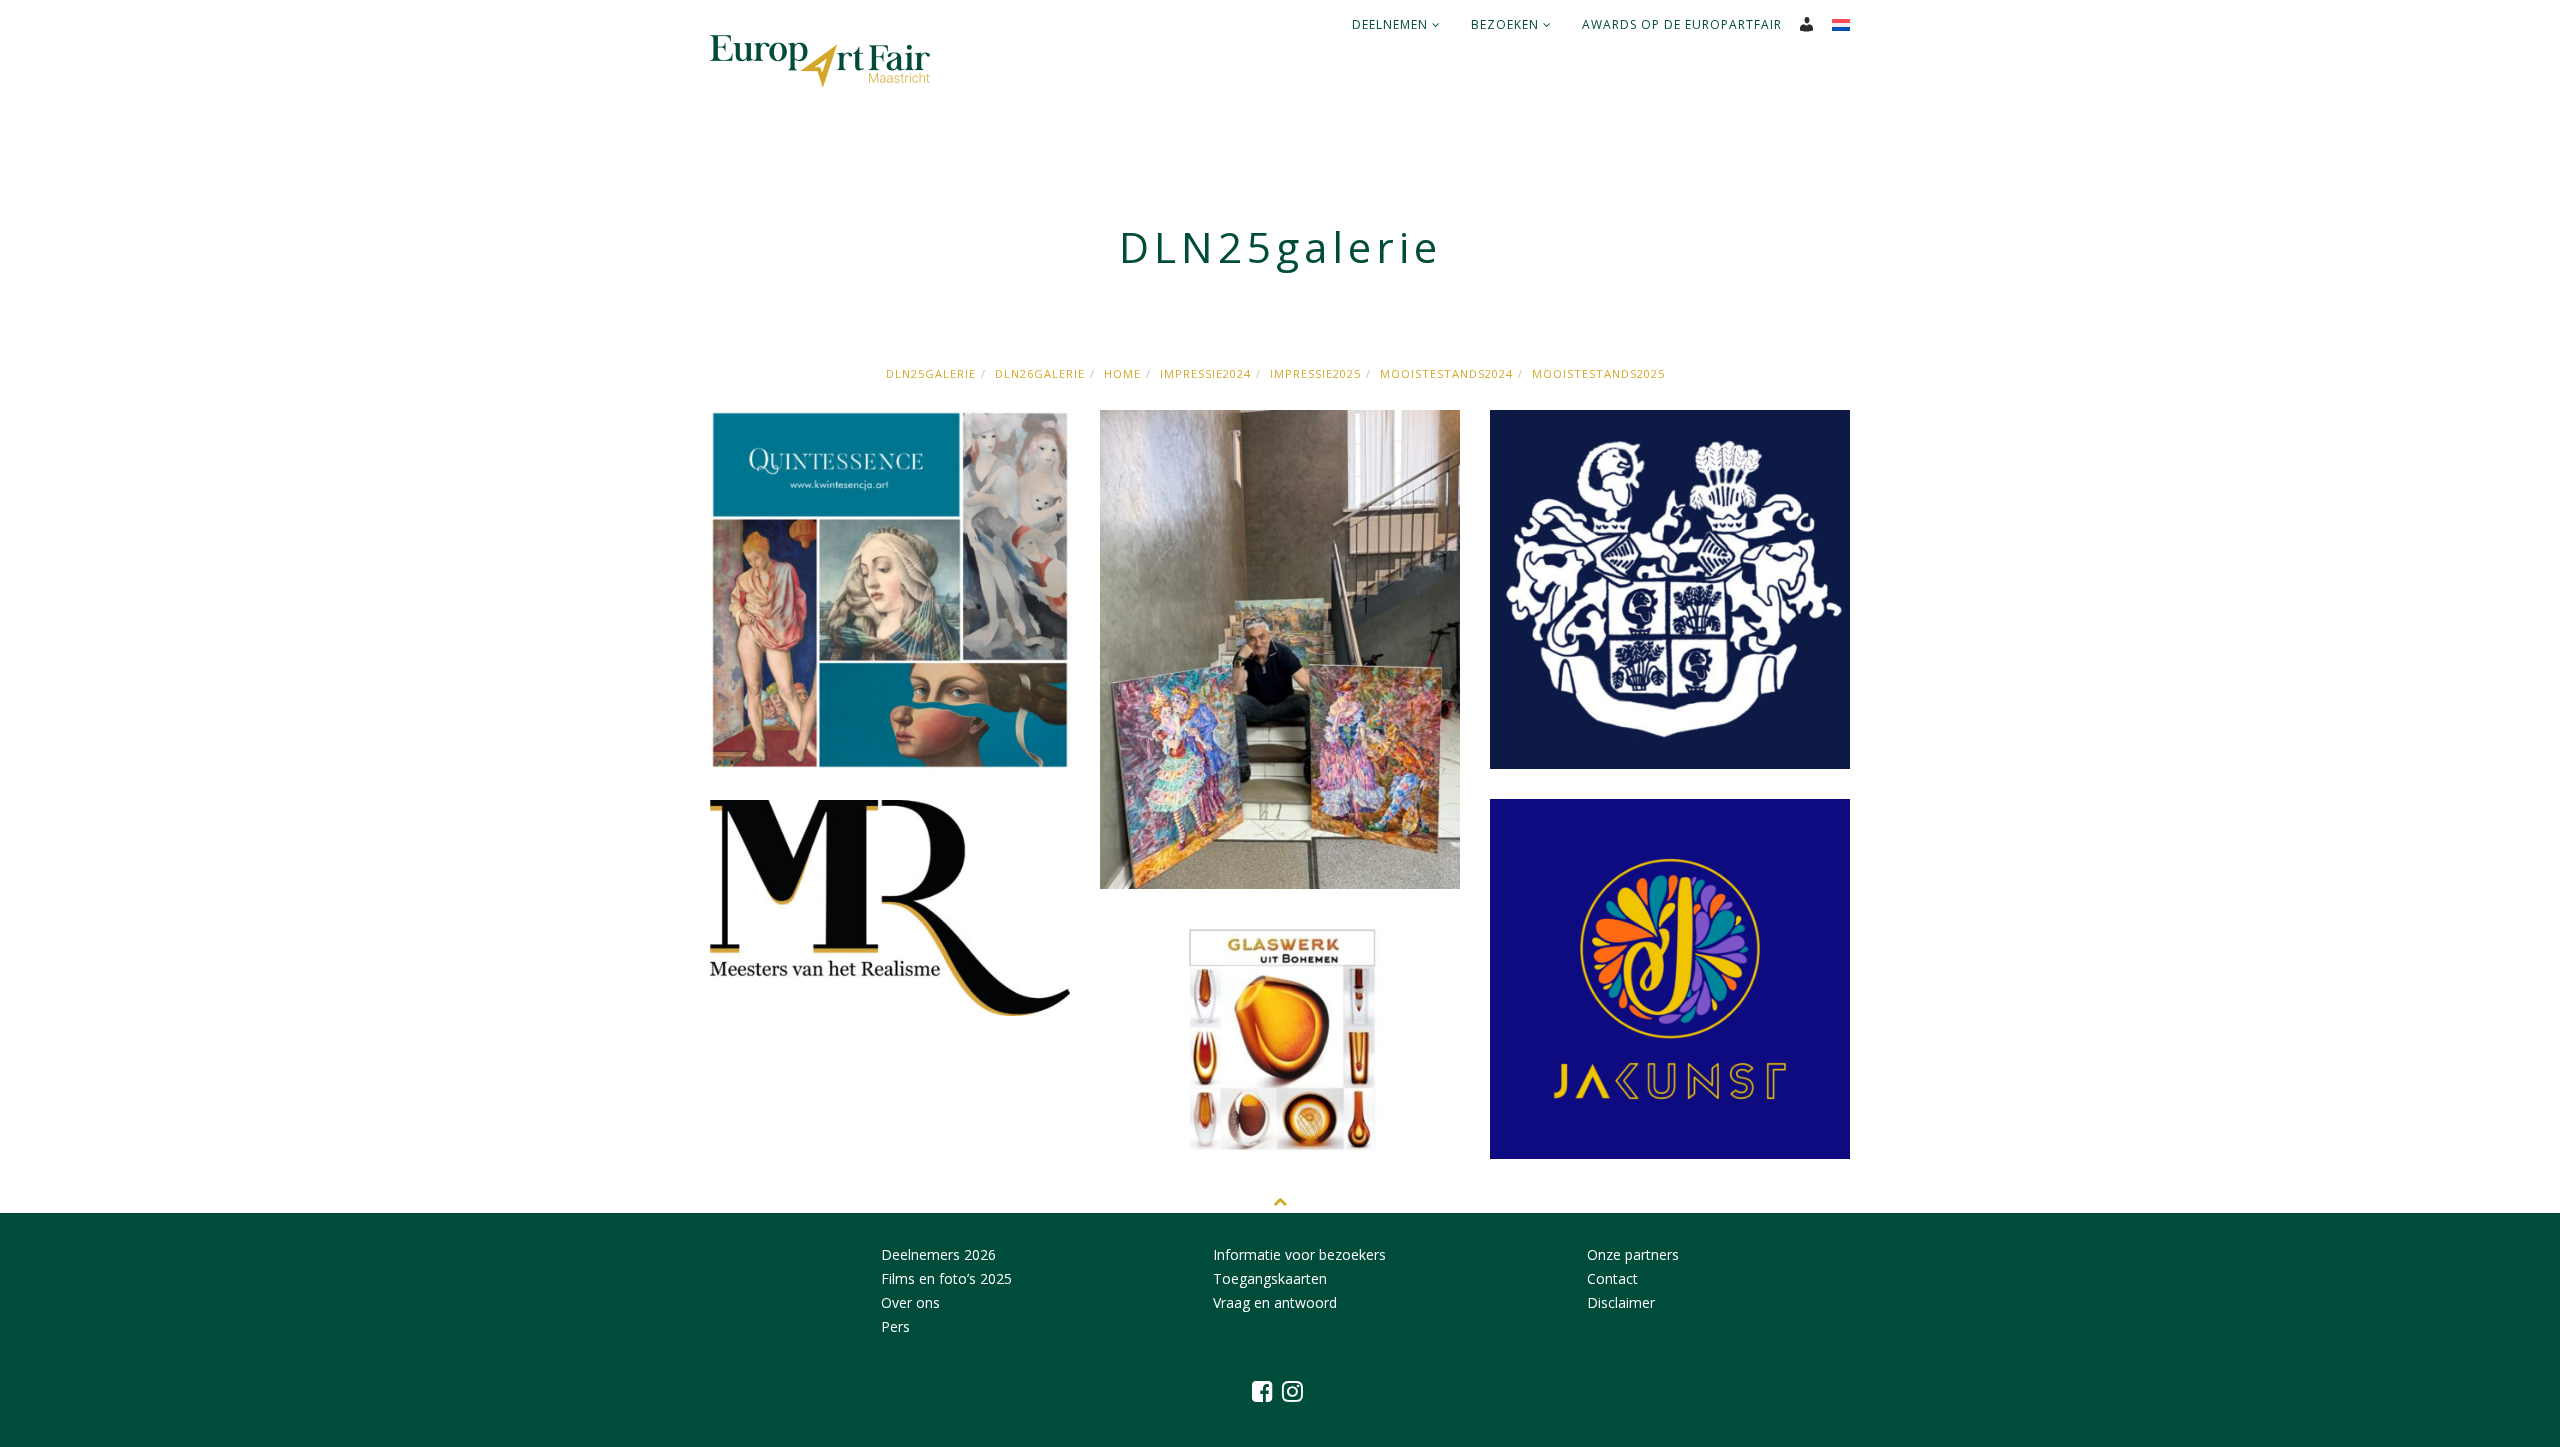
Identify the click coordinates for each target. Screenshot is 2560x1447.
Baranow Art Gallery (1280, 520)
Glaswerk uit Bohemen (1280, 1029)
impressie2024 (1205, 373)
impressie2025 (1315, 373)
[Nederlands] (1848, 19)
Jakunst (1670, 909)
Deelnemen (1392, 24)
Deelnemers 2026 (938, 1254)
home (1122, 373)
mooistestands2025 (1598, 373)
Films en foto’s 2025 (946, 1278)
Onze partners (1633, 1254)
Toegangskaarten (1270, 1278)
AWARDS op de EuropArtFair (1682, 24)
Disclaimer (1621, 1302)
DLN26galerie (1040, 373)
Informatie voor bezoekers (1299, 1254)
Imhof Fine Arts (1670, 520)
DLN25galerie (931, 373)
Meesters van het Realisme (890, 910)
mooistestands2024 (1446, 373)
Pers (895, 1326)
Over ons (910, 1302)
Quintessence (890, 520)
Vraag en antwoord (1275, 1302)
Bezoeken (1507, 24)
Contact (1612, 1278)
